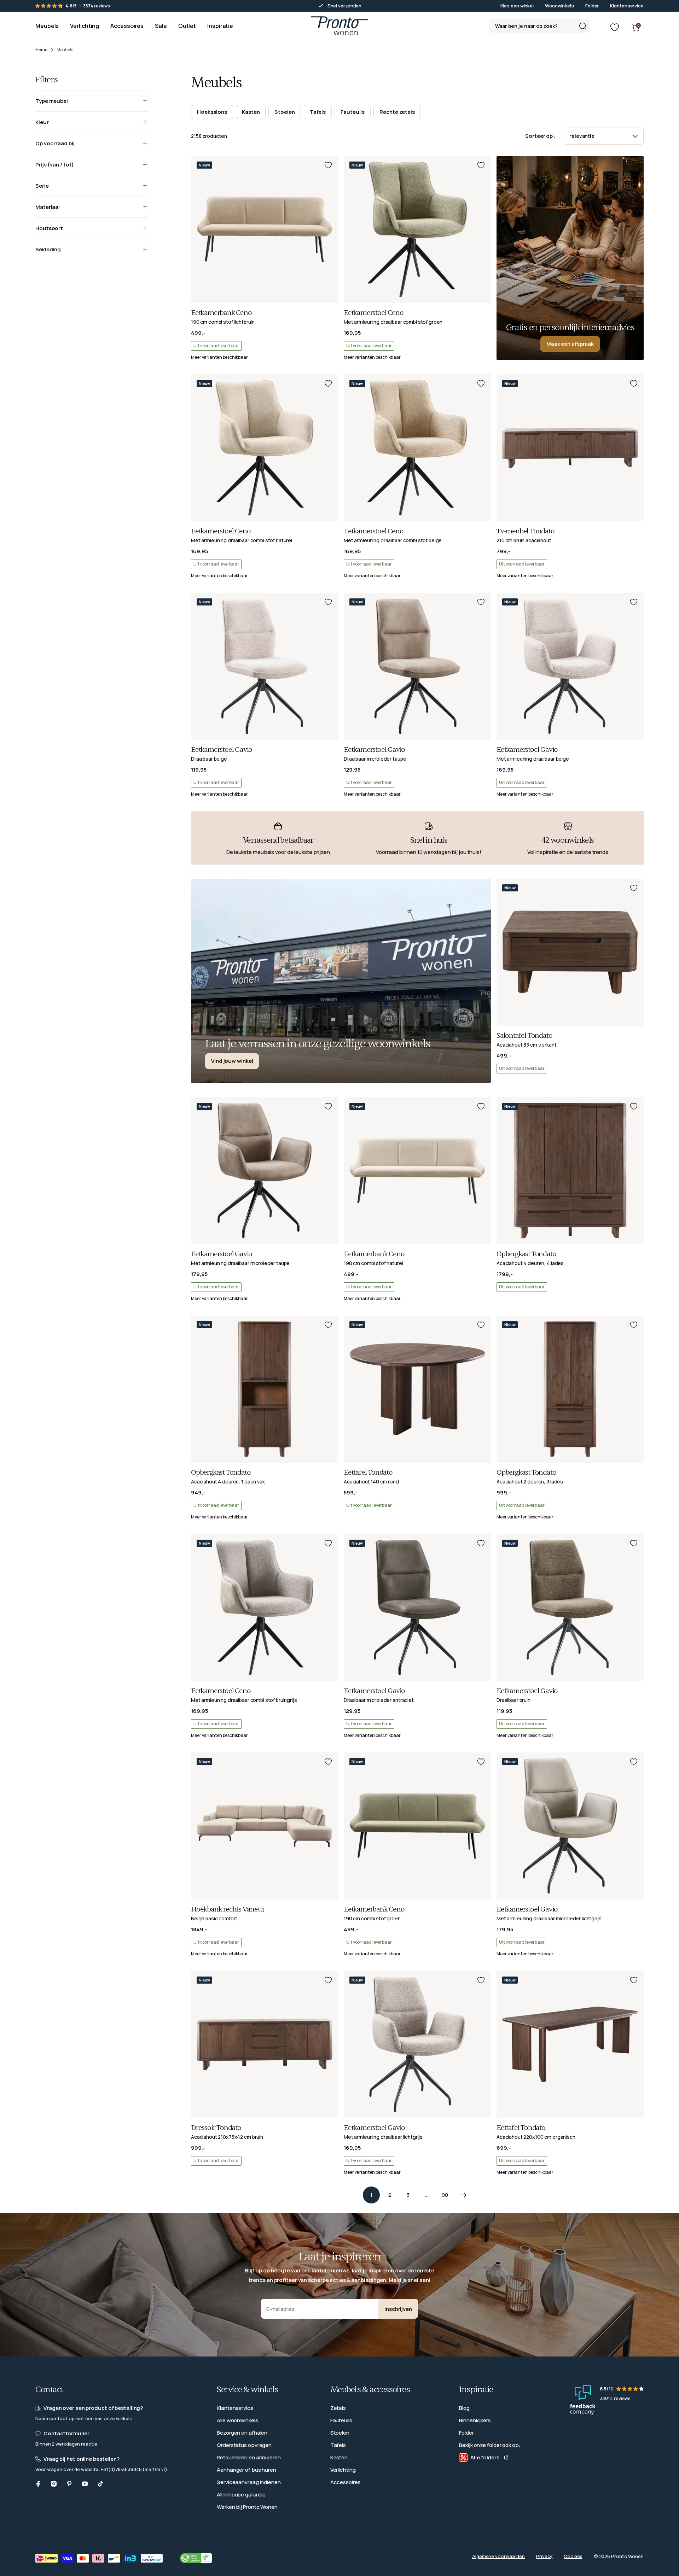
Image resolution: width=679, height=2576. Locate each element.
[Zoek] (582, 26)
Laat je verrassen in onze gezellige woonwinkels (318, 1044)
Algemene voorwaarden (498, 2556)
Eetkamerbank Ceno (221, 313)
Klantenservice (627, 6)
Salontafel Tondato (524, 1036)
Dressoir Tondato (216, 2128)
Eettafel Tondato (368, 1473)
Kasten (339, 2457)
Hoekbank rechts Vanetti (227, 1909)
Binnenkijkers (475, 2420)
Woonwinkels (559, 6)
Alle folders (485, 2457)
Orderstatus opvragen (244, 2445)
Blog (464, 2408)
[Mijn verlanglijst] (615, 27)
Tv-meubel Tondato (526, 531)
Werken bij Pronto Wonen (247, 2507)
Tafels (338, 2445)
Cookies (573, 2556)
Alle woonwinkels (237, 2420)
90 (445, 2195)
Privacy (544, 2556)
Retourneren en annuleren (249, 2457)
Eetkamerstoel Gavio (222, 750)
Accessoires (346, 2482)
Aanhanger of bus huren (246, 2470)
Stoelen (340, 2433)
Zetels (338, 2408)
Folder (592, 6)
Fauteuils (341, 2420)
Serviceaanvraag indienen (249, 2482)
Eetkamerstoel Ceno (373, 313)
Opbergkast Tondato (526, 1254)
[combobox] (539, 26)
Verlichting (343, 2470)
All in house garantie (241, 2495)
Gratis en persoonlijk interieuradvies (570, 327)
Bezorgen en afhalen (242, 2433)
